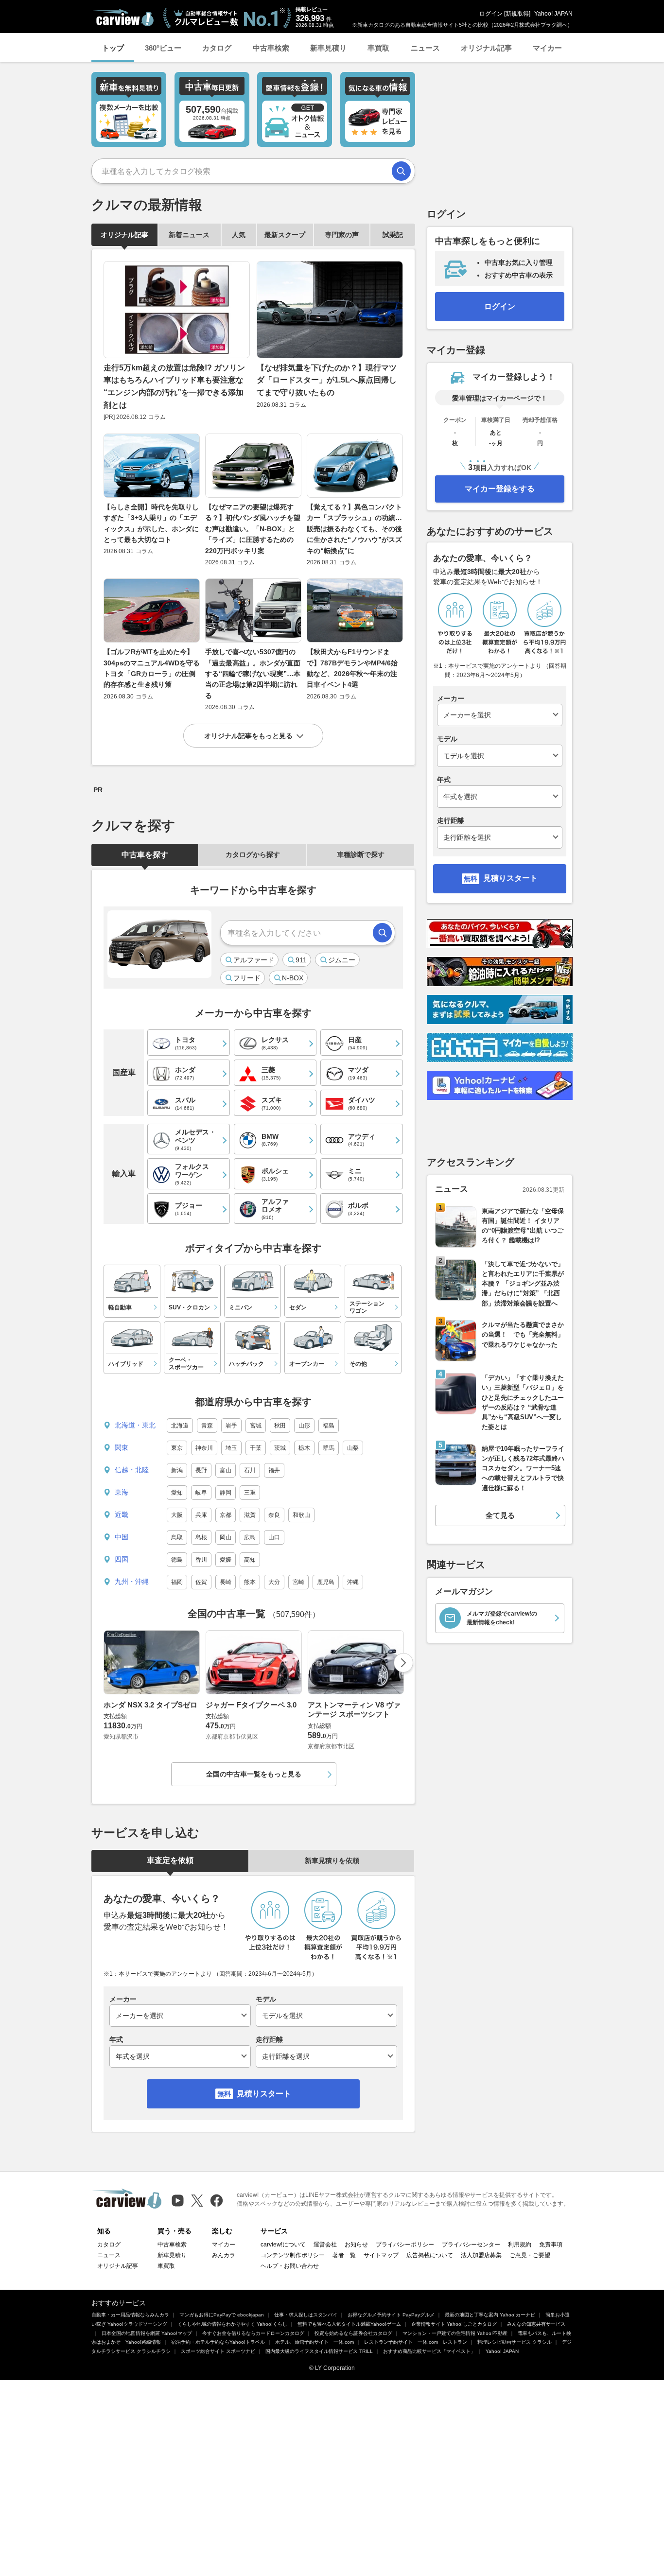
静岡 (226, 1493)
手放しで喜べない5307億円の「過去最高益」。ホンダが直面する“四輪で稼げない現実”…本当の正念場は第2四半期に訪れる (253, 674)
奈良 (274, 1515)
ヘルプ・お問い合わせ (290, 2266)
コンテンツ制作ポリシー (293, 2255)
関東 (122, 1447)
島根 (201, 1537)
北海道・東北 (135, 1425)
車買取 (378, 48)
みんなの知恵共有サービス (536, 2324)
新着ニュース (189, 235)
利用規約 (520, 2245)
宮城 (256, 1426)
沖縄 (353, 1582)
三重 (250, 1493)
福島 (329, 1426)
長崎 (226, 1582)
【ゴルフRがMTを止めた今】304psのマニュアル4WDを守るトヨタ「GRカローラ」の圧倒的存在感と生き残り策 (152, 668)
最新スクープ (285, 235)
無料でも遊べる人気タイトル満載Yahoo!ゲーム (349, 2324)
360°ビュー (163, 48)
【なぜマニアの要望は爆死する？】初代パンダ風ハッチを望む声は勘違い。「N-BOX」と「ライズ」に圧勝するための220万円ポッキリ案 (253, 529)
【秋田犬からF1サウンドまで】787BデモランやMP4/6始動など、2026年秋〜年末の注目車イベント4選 (352, 668)
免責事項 (551, 2245)
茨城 (280, 1448)
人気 (239, 235)
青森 (207, 1426)
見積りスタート (264, 2094)
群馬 (329, 1448)
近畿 (122, 1514)
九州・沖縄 (132, 1582)
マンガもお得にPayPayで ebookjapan (222, 2315)
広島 (250, 1537)
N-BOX (293, 978)
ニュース (425, 48)
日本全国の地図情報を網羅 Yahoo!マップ (147, 2333)
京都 (226, 1515)
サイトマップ (381, 2255)
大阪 (177, 1515)
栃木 (304, 1448)
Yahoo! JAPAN (553, 14)
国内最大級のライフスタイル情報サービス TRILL (319, 2351)
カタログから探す (253, 854)
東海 (122, 1492)
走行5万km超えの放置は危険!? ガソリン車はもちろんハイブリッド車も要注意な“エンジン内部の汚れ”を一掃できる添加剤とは (174, 386)
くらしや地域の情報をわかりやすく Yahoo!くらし (232, 2324)
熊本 (250, 1582)
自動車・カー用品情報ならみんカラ (130, 2315)
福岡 (177, 1582)
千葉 (256, 1448)
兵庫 (201, 1515)
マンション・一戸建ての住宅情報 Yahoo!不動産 (455, 2333)
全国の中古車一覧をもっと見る (254, 1774)
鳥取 (177, 1537)
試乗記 (393, 235)
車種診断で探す (361, 854)
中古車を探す (145, 855)
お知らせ (356, 2245)
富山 (226, 1470)
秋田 (280, 1426)
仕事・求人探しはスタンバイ (306, 2315)
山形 (304, 1426)
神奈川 (204, 1448)
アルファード (254, 960)
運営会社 (325, 2245)
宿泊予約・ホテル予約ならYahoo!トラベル (218, 2342)
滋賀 (250, 1515)
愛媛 (226, 1560)
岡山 (226, 1537)
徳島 (177, 1560)
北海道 (180, 1426)
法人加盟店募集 (481, 2255)
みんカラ (224, 2255)
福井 (274, 1470)
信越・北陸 (132, 1470)
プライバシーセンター (471, 2245)
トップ (113, 48)
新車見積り (328, 48)
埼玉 (231, 1448)
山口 (274, 1537)
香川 (201, 1560)
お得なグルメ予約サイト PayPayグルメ (391, 2315)
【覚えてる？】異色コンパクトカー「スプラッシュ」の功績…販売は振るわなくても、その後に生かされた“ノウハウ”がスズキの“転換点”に (354, 529)
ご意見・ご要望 (530, 2255)
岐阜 (201, 1493)
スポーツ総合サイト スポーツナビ (218, 2351)
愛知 (177, 1493)
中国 (122, 1537)
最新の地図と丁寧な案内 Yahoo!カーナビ (490, 2315)
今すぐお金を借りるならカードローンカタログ (253, 2333)
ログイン (491, 14)
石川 (250, 1470)
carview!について (283, 2245)
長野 (201, 1470)
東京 (177, 1448)
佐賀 (201, 1582)
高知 (250, 1560)
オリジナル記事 (486, 48)
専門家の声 (342, 235)
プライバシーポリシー (405, 2245)
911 (301, 960)
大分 (274, 1582)
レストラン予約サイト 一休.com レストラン (416, 2342)
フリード (247, 978)
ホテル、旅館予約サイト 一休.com (315, 2342)
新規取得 (517, 14)
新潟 (177, 1470)
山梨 (353, 1448)
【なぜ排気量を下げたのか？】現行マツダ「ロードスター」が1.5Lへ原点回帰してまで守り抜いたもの (327, 380)
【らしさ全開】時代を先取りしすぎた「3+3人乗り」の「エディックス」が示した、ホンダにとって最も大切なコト (151, 523)
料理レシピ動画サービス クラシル (515, 2342)
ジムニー (342, 960)
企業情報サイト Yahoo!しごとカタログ (454, 2324)
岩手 (231, 1426)
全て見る (500, 1515)
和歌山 (301, 1515)
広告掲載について (430, 2255)
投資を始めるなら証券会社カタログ (353, 2333)
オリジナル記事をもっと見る (248, 736)
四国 (122, 1559)
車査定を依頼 (170, 1860)
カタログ (217, 48)
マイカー (547, 48)
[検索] (401, 171)
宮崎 (298, 1582)
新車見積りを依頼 (332, 1861)
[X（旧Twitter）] (197, 2201)
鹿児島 (326, 1582)
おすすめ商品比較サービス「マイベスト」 (429, 2351)
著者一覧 (344, 2255)
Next (403, 1663)
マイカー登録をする (500, 489)
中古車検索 (271, 48)
